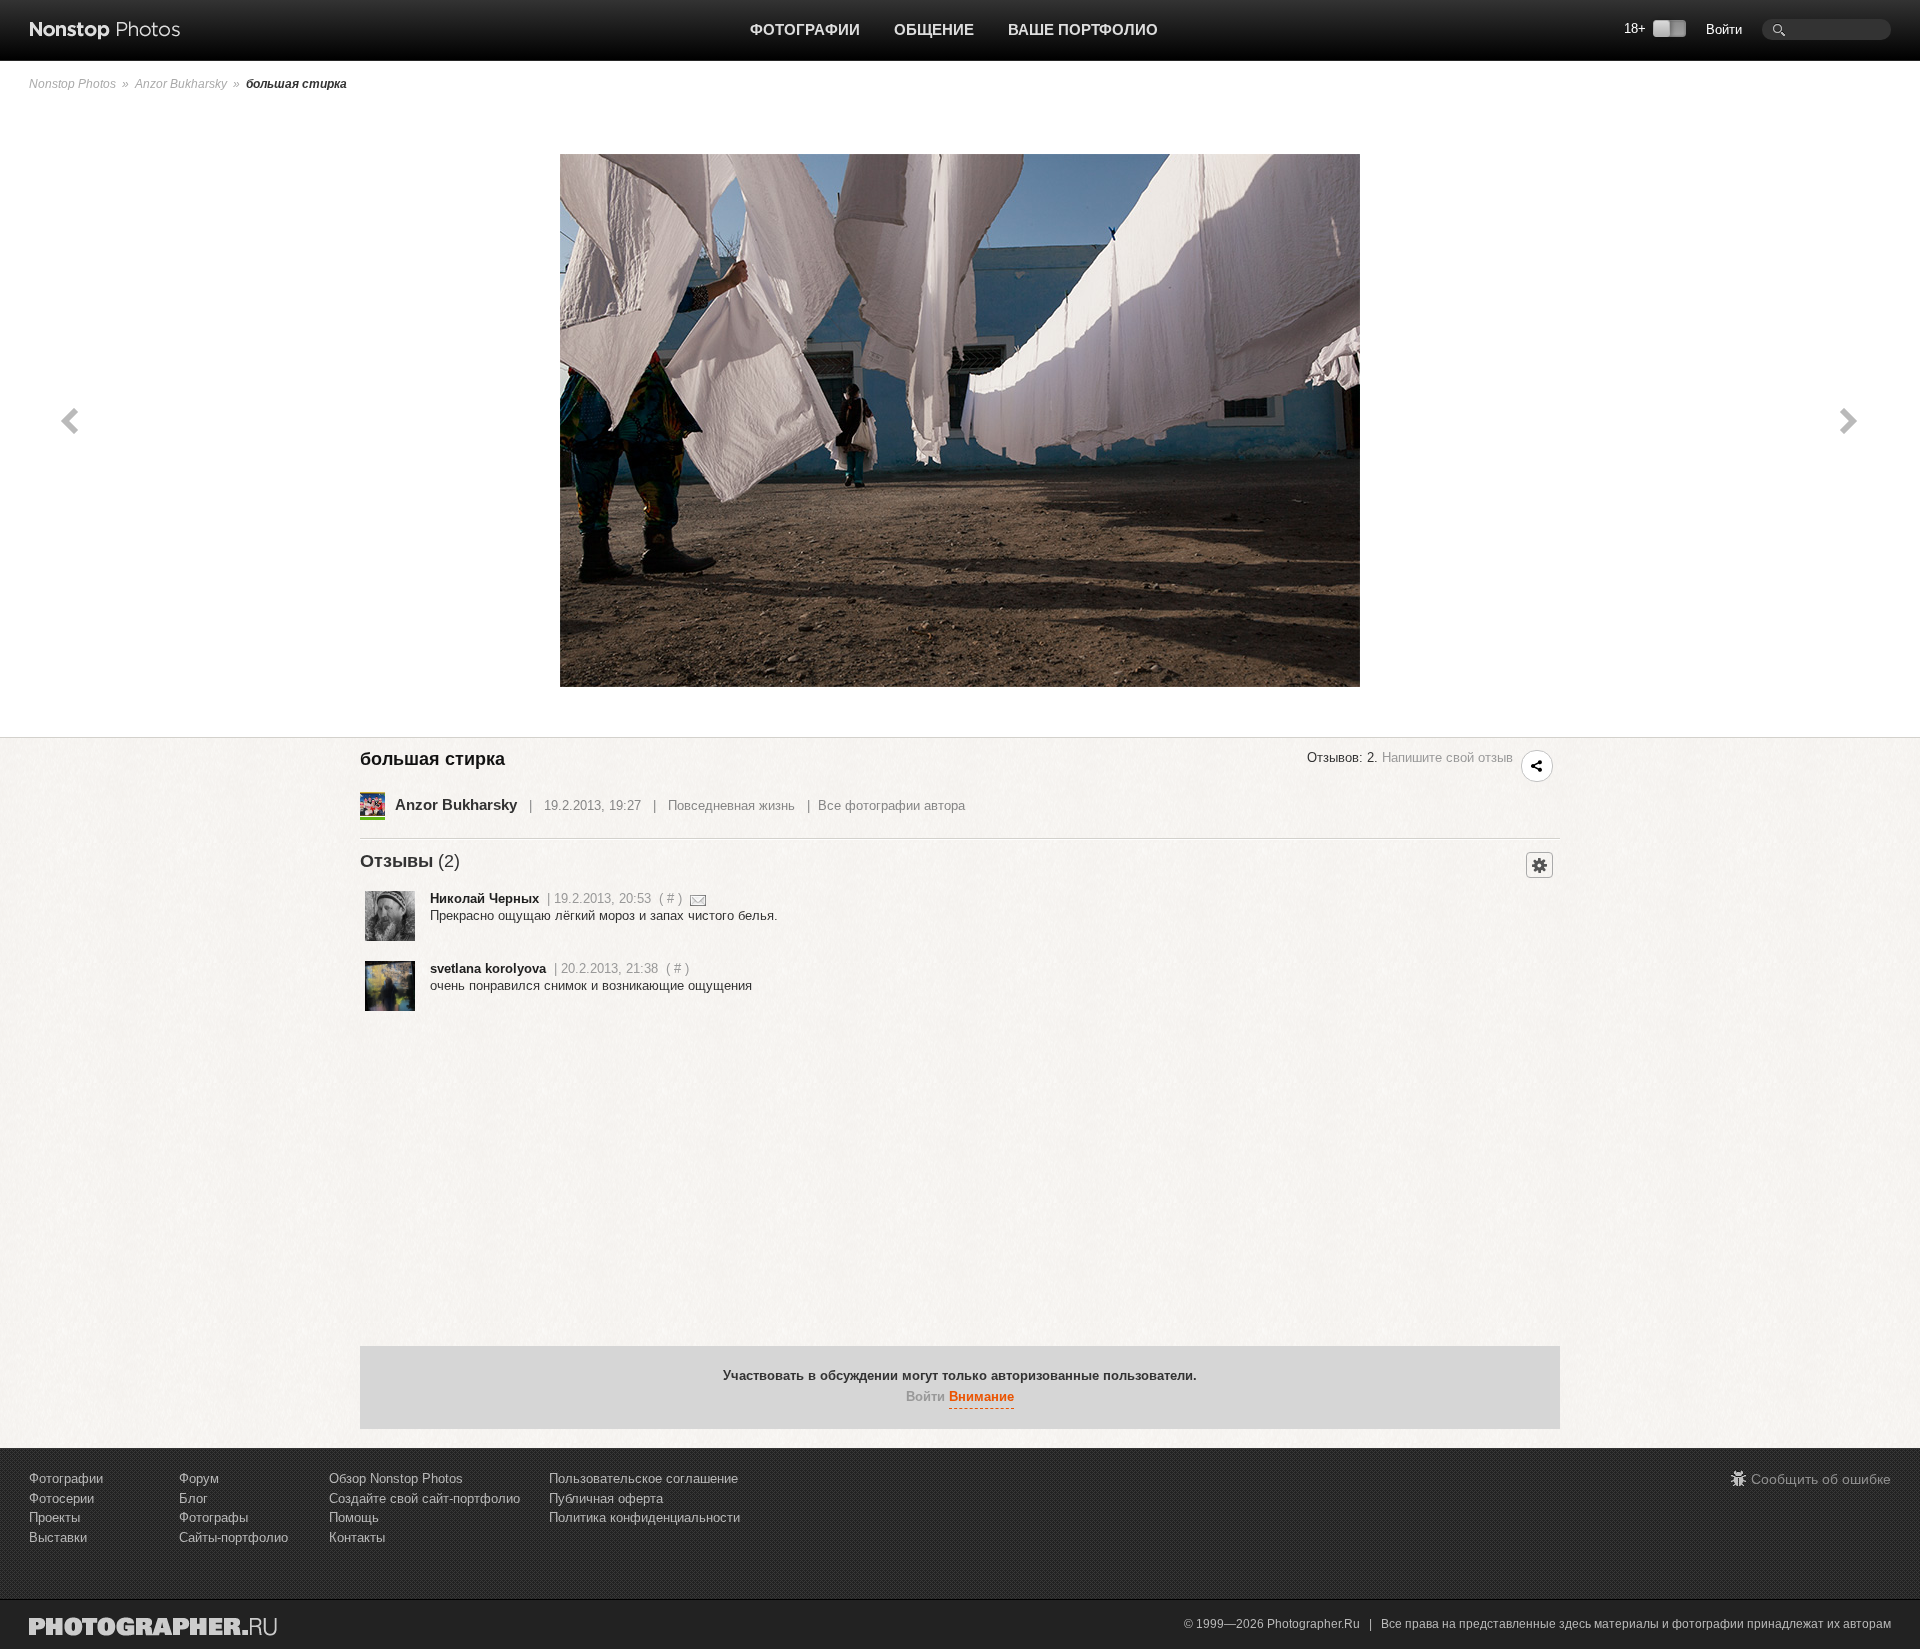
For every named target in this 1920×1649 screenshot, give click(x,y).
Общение (934, 29)
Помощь (354, 1517)
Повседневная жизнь (731, 805)
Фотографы (213, 1517)
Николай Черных (484, 898)
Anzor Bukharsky (181, 84)
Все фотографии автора (891, 805)
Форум (199, 1478)
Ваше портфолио (1083, 29)
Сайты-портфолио (233, 1537)
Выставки (58, 1537)
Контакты (357, 1537)
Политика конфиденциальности (644, 1517)
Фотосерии (61, 1498)
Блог (193, 1498)
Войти (1724, 29)
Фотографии (805, 29)
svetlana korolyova (488, 968)
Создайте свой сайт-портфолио (424, 1498)
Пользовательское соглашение (643, 1478)
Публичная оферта (606, 1498)
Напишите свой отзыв (1447, 757)
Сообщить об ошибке (1821, 1479)
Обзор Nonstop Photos (396, 1478)
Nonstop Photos (72, 84)
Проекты (54, 1517)
